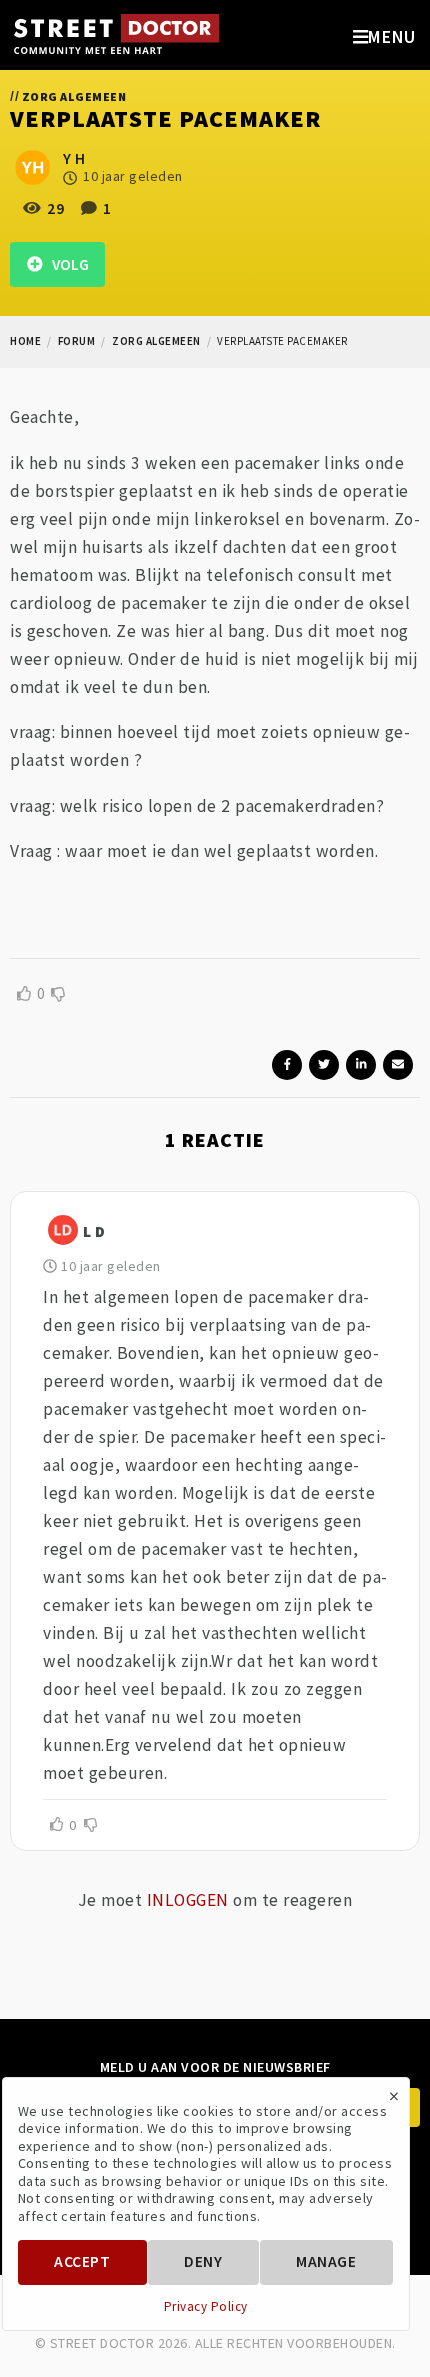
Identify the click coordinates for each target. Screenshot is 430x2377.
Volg (66, 264)
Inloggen (188, 1900)
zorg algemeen (156, 341)
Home (25, 341)
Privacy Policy (206, 2307)
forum (77, 341)
